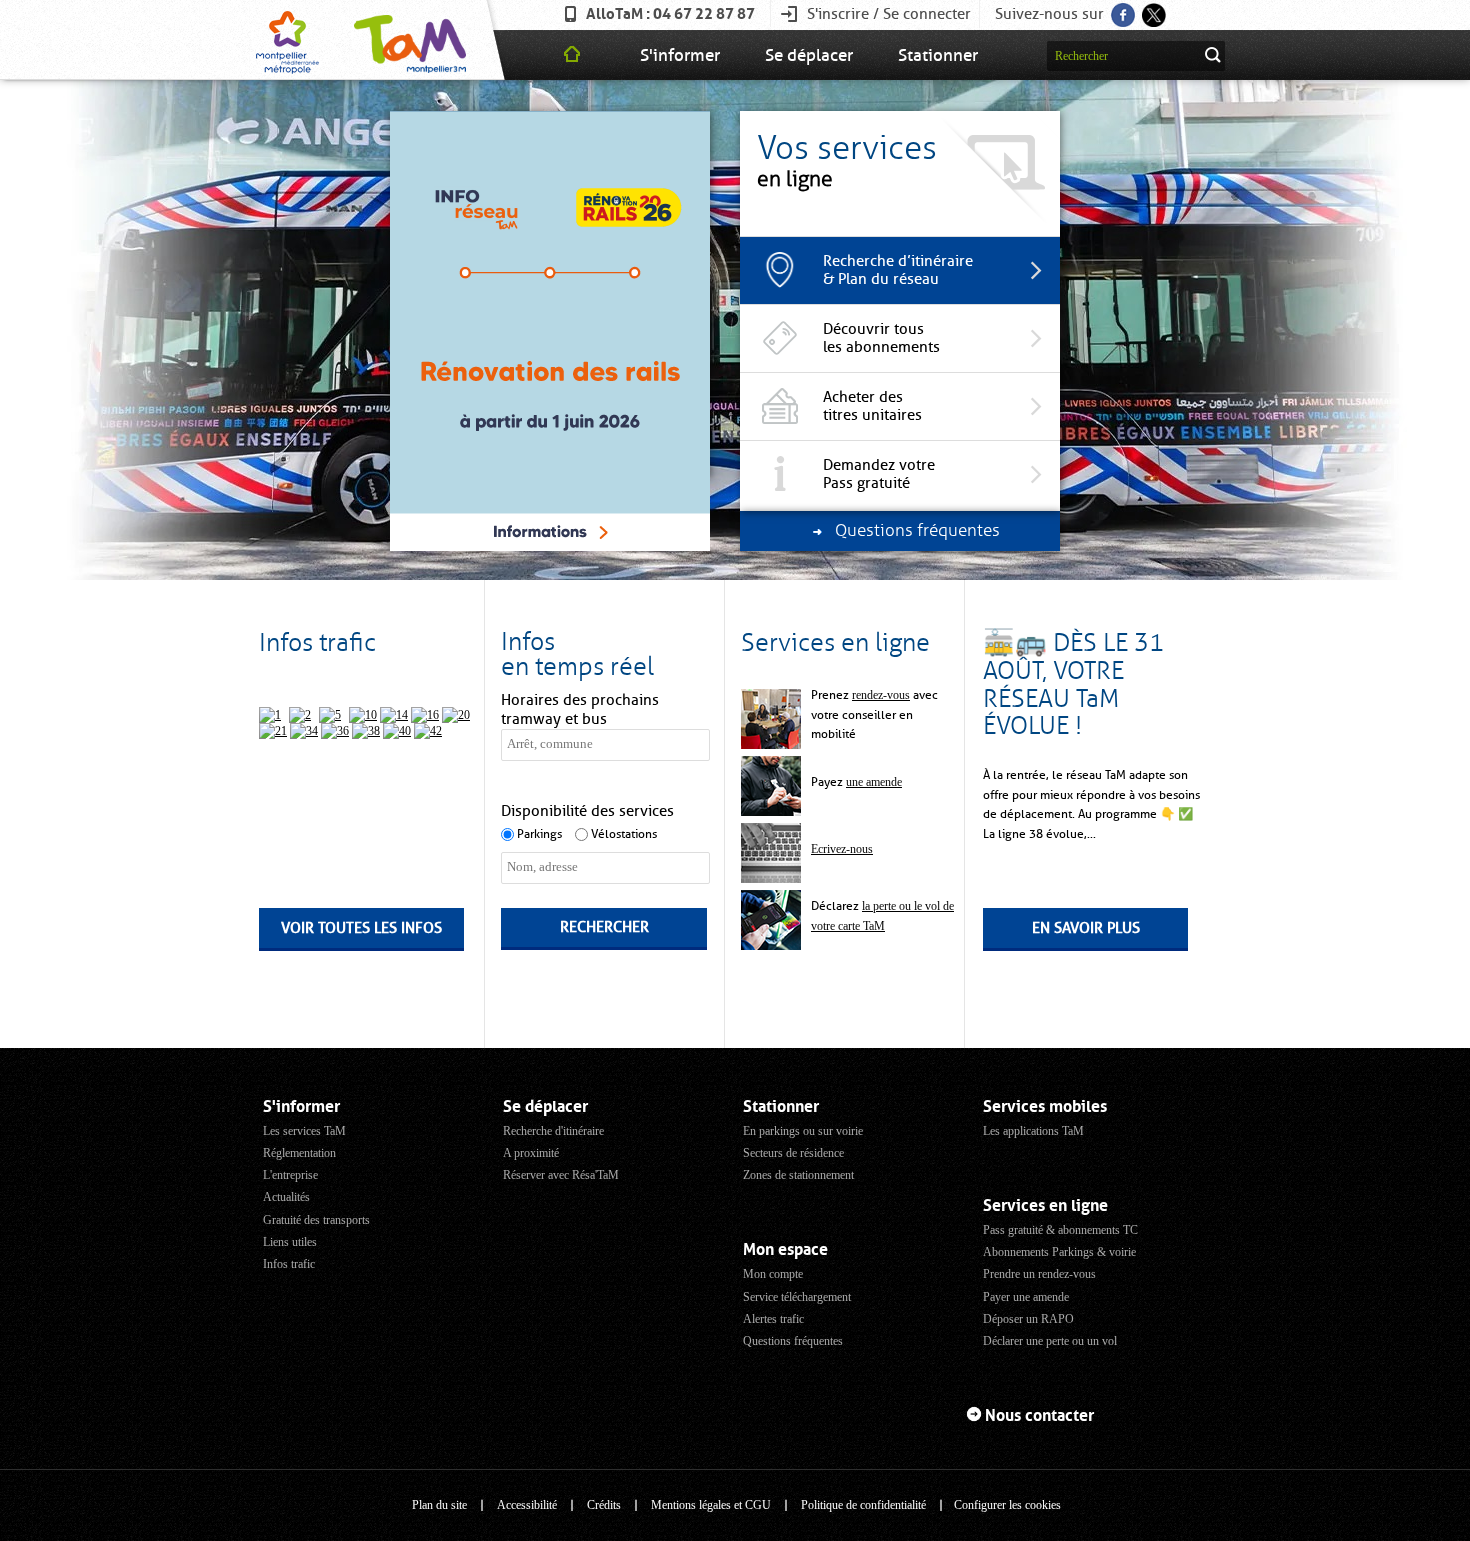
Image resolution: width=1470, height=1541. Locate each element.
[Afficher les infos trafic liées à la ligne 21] (273, 731)
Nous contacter (1039, 1415)
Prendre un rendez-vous (1039, 1274)
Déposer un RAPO (1028, 1319)
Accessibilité (527, 1505)
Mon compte (773, 1274)
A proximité (531, 1153)
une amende (874, 782)
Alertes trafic (773, 1319)
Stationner (938, 55)
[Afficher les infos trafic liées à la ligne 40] (397, 731)
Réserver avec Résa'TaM (561, 1175)
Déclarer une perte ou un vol (1050, 1341)
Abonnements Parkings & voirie (1059, 1252)
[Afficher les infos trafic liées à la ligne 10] (363, 715)
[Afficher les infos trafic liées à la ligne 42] (428, 731)
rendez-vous (881, 695)
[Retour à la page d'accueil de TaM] (407, 40)
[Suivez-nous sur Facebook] (1121, 9)
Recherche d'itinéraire (553, 1131)
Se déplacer (809, 55)
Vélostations (624, 834)
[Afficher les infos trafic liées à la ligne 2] (300, 715)
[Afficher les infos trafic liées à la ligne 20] (456, 715)
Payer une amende (1026, 1297)
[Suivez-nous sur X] (1152, 9)
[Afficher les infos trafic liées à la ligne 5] (330, 715)
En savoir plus (1086, 928)
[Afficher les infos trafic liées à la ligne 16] (425, 715)
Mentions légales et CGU (711, 1505)
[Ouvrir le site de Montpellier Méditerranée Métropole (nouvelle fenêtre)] (287, 40)
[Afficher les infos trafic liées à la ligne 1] (270, 715)
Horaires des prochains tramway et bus (580, 709)
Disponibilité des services (587, 811)
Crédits (604, 1505)
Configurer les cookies (1007, 1505)
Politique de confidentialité (863, 1505)
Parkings (539, 834)
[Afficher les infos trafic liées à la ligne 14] (394, 715)
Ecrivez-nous (842, 849)
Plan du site (439, 1505)
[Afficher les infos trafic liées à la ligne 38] (366, 731)
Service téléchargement (797, 1297)
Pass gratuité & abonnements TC (1060, 1230)
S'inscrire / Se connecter (889, 14)
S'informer (680, 55)
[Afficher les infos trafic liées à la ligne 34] (304, 731)
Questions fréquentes (793, 1341)
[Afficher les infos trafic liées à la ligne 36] (335, 731)
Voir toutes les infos (361, 928)
